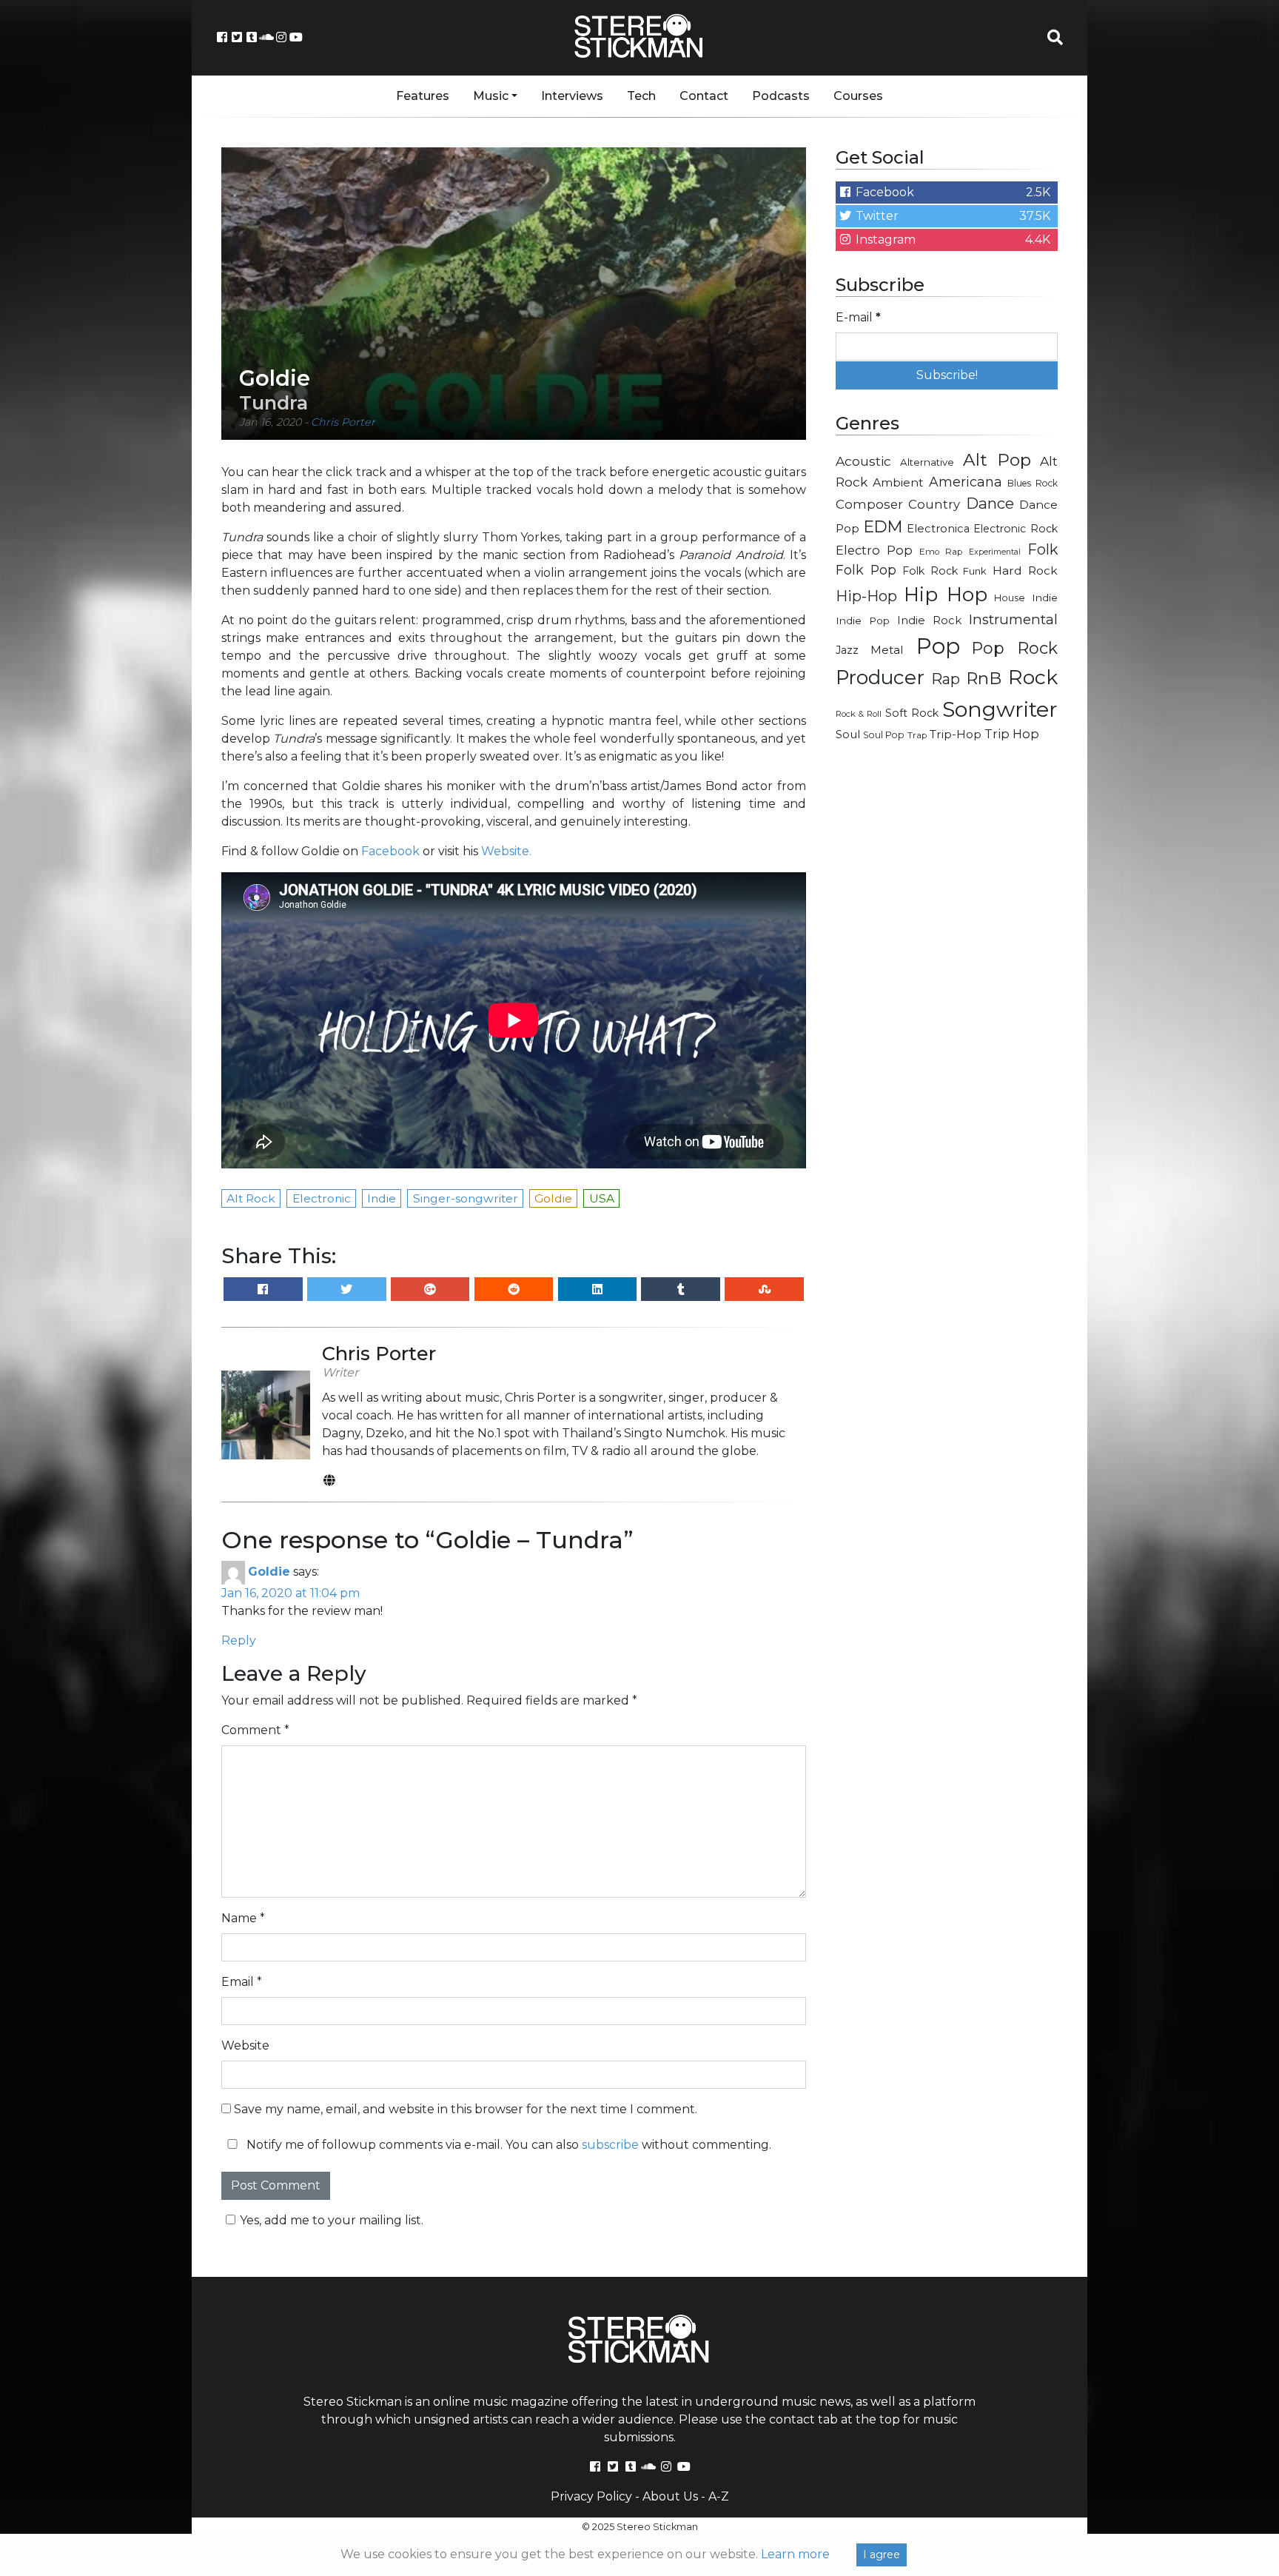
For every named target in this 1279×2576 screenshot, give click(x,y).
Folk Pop (866, 570)
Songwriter (1000, 709)
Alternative (927, 462)
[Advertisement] (947, 989)
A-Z (719, 2496)
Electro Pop (874, 550)
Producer (880, 678)
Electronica (938, 529)
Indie (1045, 598)
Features (423, 96)
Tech (641, 96)
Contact (704, 96)
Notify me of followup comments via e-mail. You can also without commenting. (507, 2145)
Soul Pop (884, 735)
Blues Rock (1033, 483)
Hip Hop (946, 595)
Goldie (269, 1572)
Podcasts (781, 96)
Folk (1043, 549)
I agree (882, 2555)
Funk (975, 571)
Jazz (847, 650)
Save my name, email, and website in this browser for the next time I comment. (466, 2109)
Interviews (572, 96)
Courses (858, 96)
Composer (869, 504)
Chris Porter (343, 422)
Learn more (795, 2554)
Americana (966, 482)
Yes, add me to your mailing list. (332, 2220)
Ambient (898, 482)
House (1010, 598)
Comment (255, 1730)
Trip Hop (1012, 734)
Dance (990, 503)
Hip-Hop (866, 596)
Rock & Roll (859, 714)
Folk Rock (930, 571)
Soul (848, 735)
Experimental (995, 552)
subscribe (610, 2145)
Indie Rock (929, 620)
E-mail (858, 317)
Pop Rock (1015, 648)
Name (243, 1918)
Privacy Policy (591, 2496)
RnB (984, 678)
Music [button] (491, 96)
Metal (887, 650)
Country (934, 504)
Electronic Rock (1016, 529)
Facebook (390, 851)
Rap (946, 679)
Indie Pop (863, 620)
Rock (1033, 677)
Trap (917, 735)
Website (245, 2045)
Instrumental (1013, 619)
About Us (670, 2496)
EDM (883, 526)
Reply (239, 1640)
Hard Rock (1025, 571)
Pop (938, 646)
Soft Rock (912, 713)
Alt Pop (997, 460)
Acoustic (863, 461)
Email (242, 1982)
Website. (506, 851)
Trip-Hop (956, 734)
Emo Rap (941, 552)
